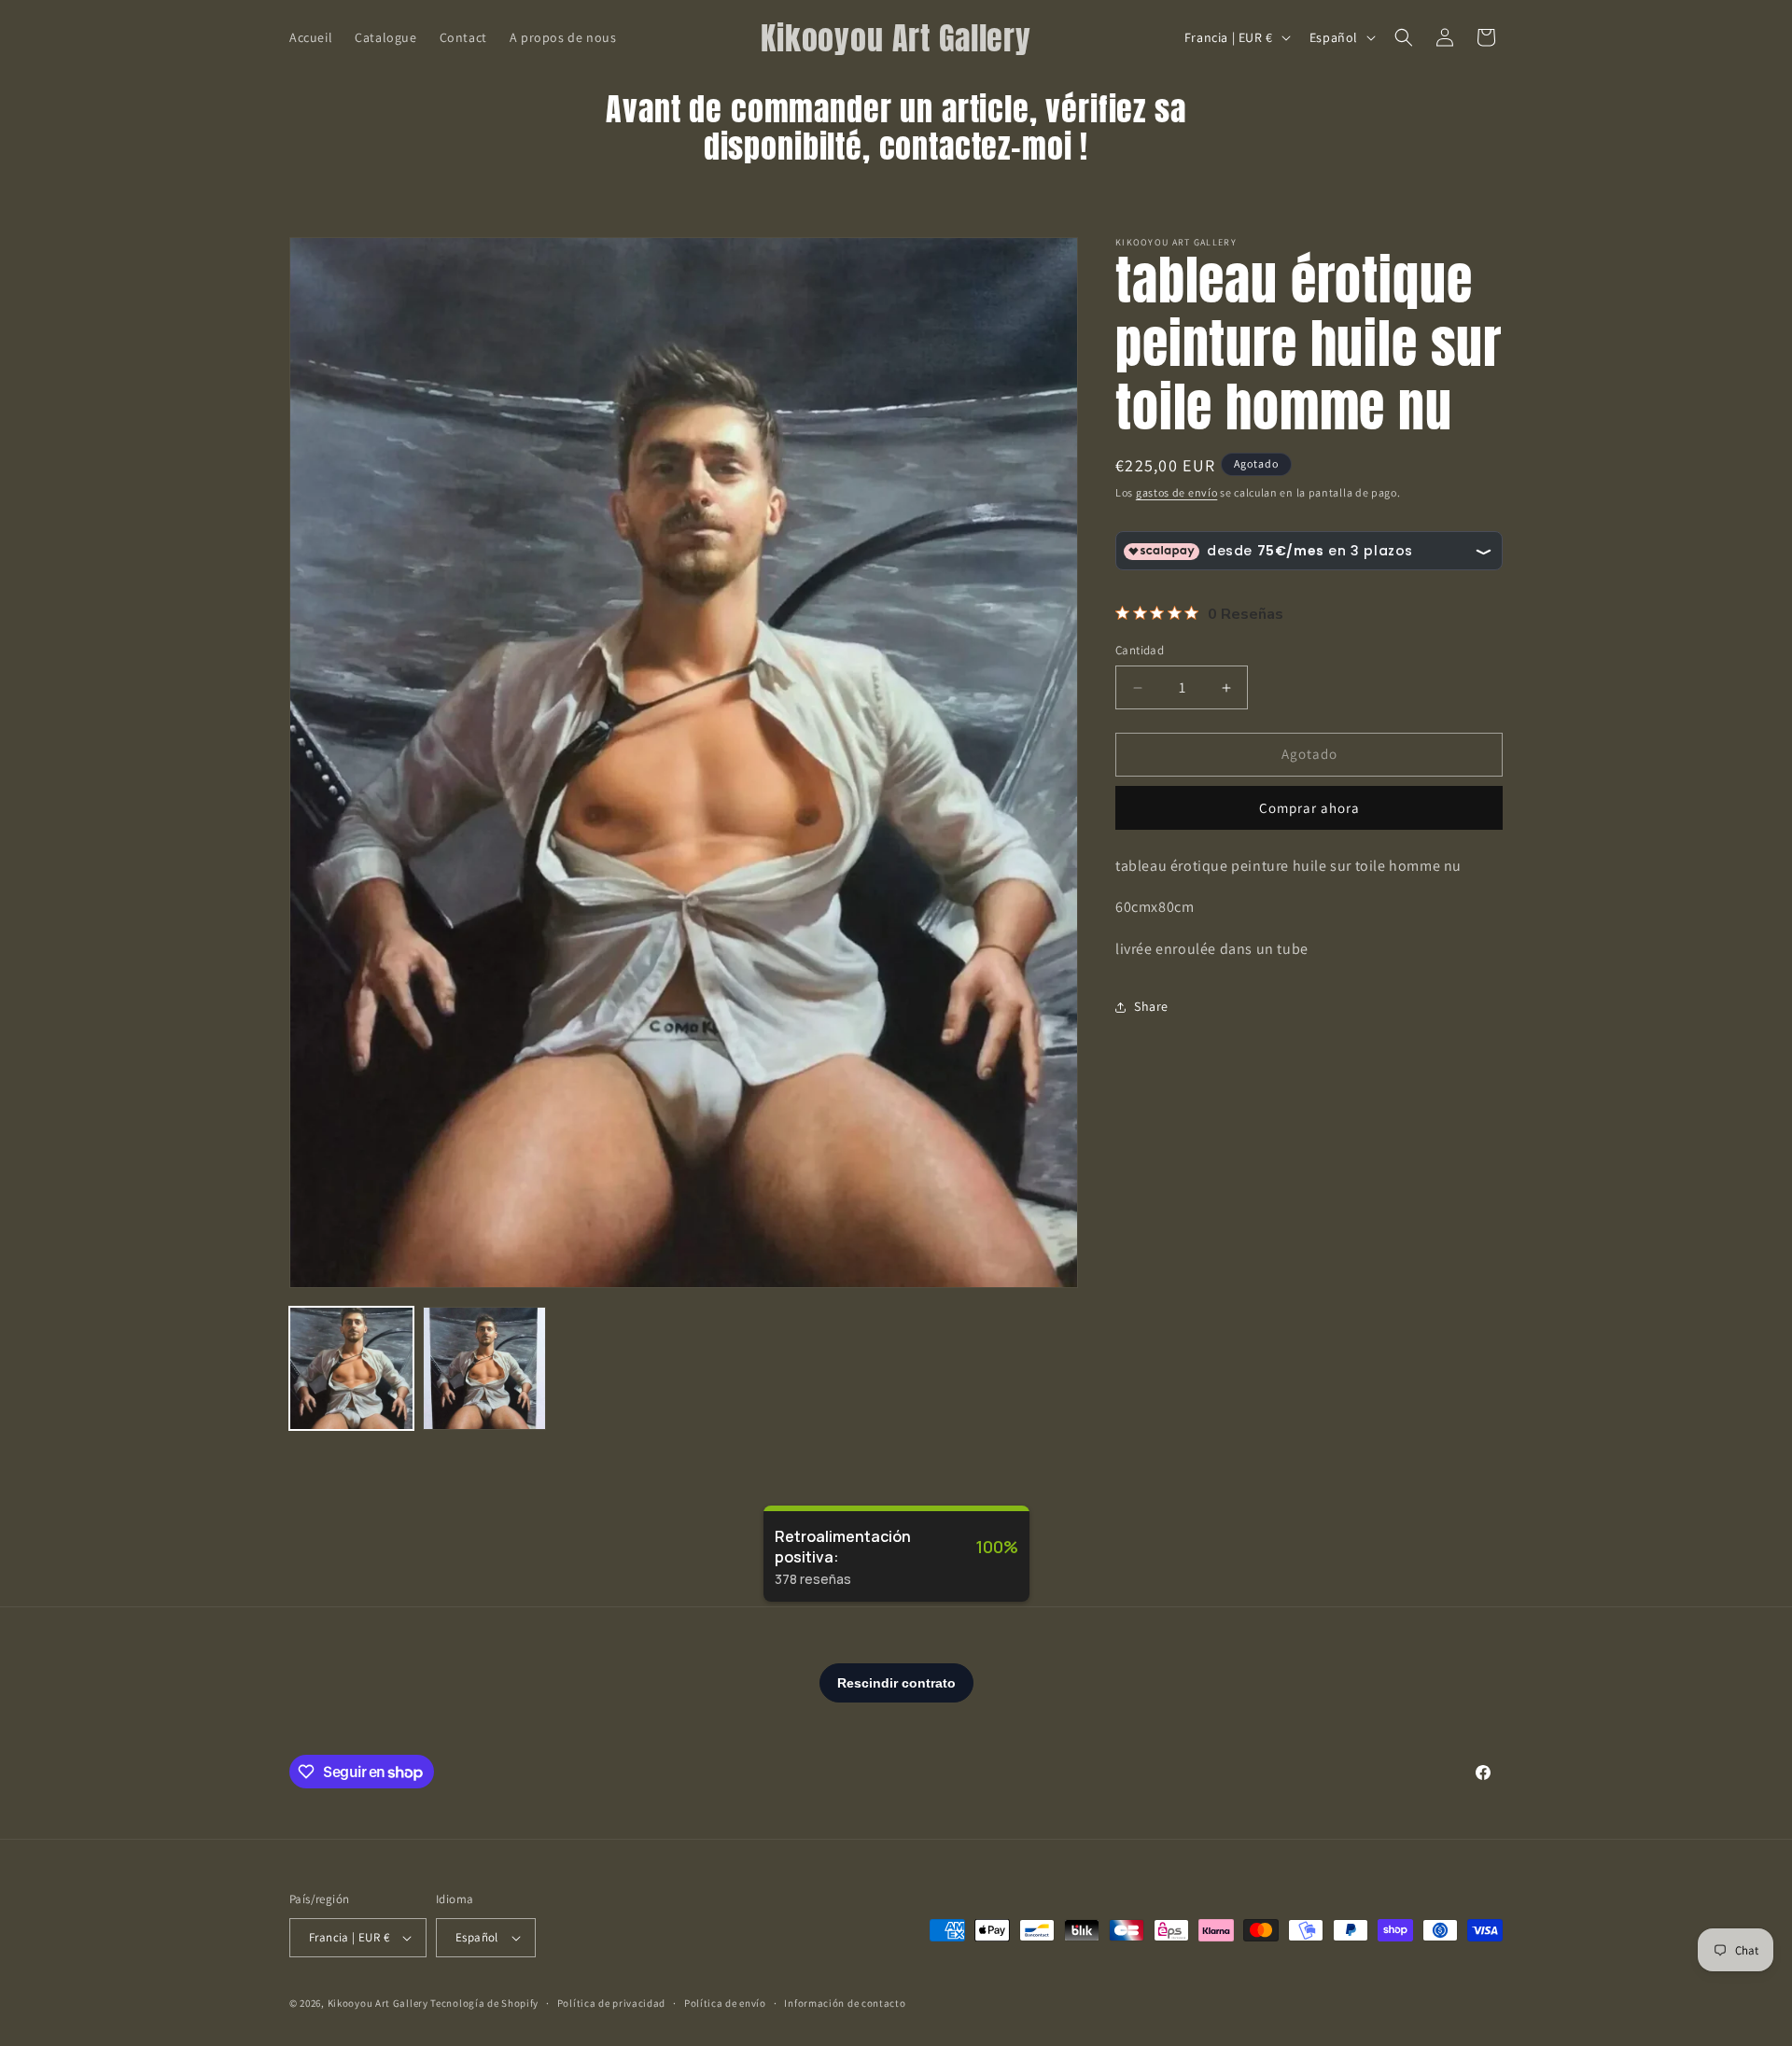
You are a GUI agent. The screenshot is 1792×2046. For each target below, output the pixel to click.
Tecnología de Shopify (484, 2003)
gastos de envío (1177, 492)
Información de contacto (845, 2003)
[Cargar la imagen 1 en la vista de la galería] (351, 1369)
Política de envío (725, 2003)
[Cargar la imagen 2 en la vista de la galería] (485, 1369)
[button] (1404, 37)
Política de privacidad (611, 2003)
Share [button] (1151, 1007)
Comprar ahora (1309, 808)
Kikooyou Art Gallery (378, 2003)
